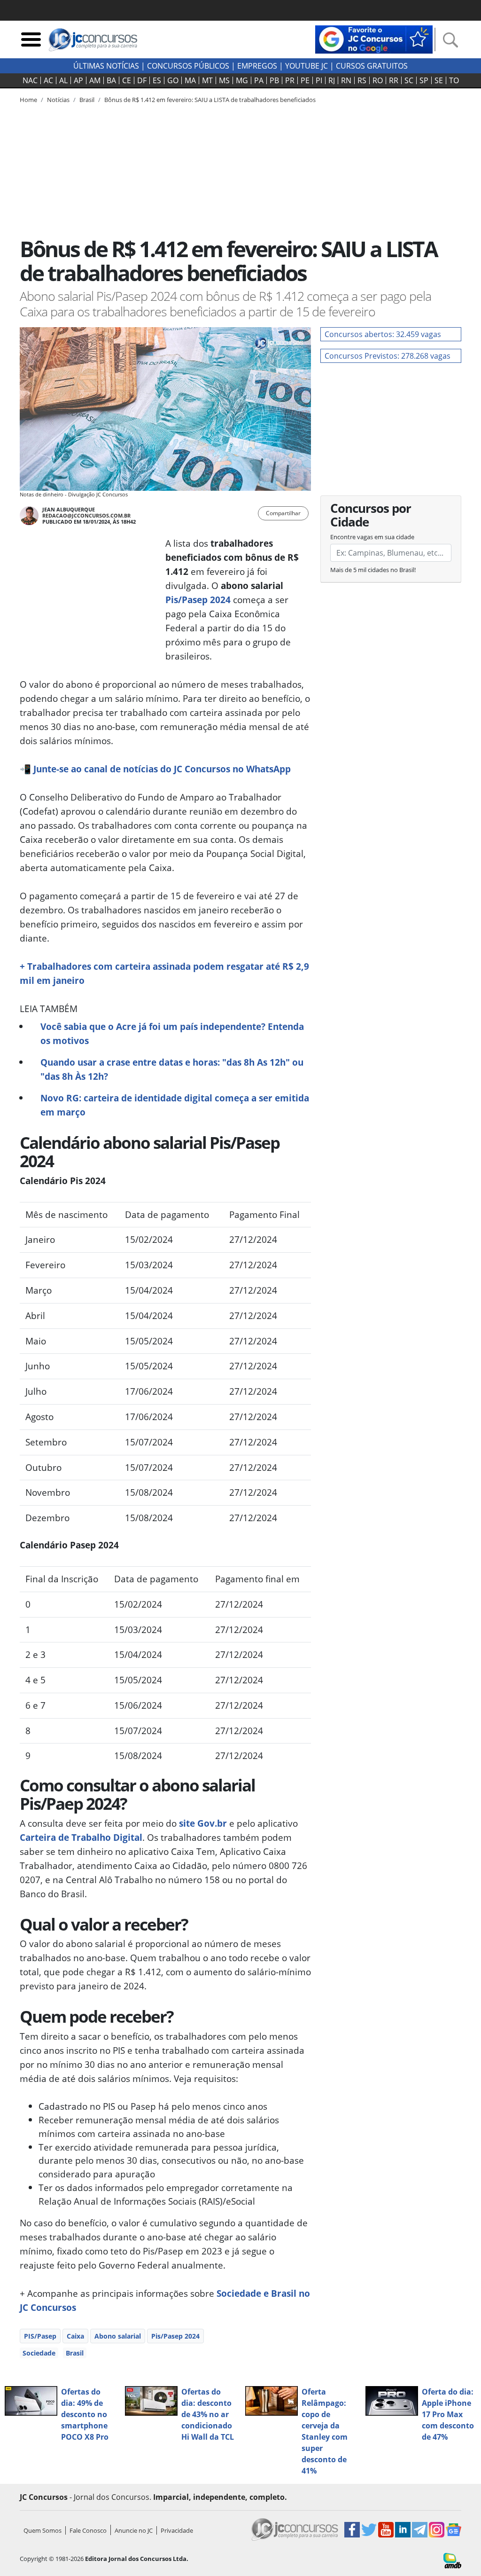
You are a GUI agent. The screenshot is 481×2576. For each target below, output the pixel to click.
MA (190, 80)
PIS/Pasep (40, 2336)
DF (142, 80)
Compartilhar (283, 513)
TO (454, 80)
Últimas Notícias (106, 66)
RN (346, 80)
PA (259, 80)
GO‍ (173, 80)
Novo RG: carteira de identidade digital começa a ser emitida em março (175, 1105)
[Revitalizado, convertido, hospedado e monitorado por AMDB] (452, 2560)
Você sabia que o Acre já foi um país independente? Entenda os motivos (172, 1033)
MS (224, 80)
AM (95, 80)
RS (362, 80)
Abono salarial (118, 2336)
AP (78, 80)
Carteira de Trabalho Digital (81, 1837)
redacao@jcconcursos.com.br (86, 515)
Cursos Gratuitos (372, 66)
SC (409, 80)
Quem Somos (43, 2530)
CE (127, 80)
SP (424, 80)
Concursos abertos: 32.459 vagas (383, 334)
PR (290, 80)
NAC (30, 80)
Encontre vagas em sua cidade (372, 537)
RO (378, 80)
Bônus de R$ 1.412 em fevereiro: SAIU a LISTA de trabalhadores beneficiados (210, 100)
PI (319, 80)
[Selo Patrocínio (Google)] (374, 39)
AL (63, 80)
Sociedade (39, 2353)
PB (274, 80)
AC (48, 80)
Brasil (75, 2353)
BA (111, 80)
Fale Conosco (88, 2530)
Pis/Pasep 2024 (198, 600)
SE (439, 80)
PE (305, 80)
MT (207, 80)
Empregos (257, 66)
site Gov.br (203, 1823)
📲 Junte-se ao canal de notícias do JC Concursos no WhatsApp (155, 769)
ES (157, 80)
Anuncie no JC (134, 2530)
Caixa (75, 2336)
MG (242, 80)
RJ (332, 80)
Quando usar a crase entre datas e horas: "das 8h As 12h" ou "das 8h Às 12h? (172, 1069)
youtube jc (306, 66)
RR (394, 80)
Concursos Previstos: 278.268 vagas (388, 356)
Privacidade (177, 2530)
